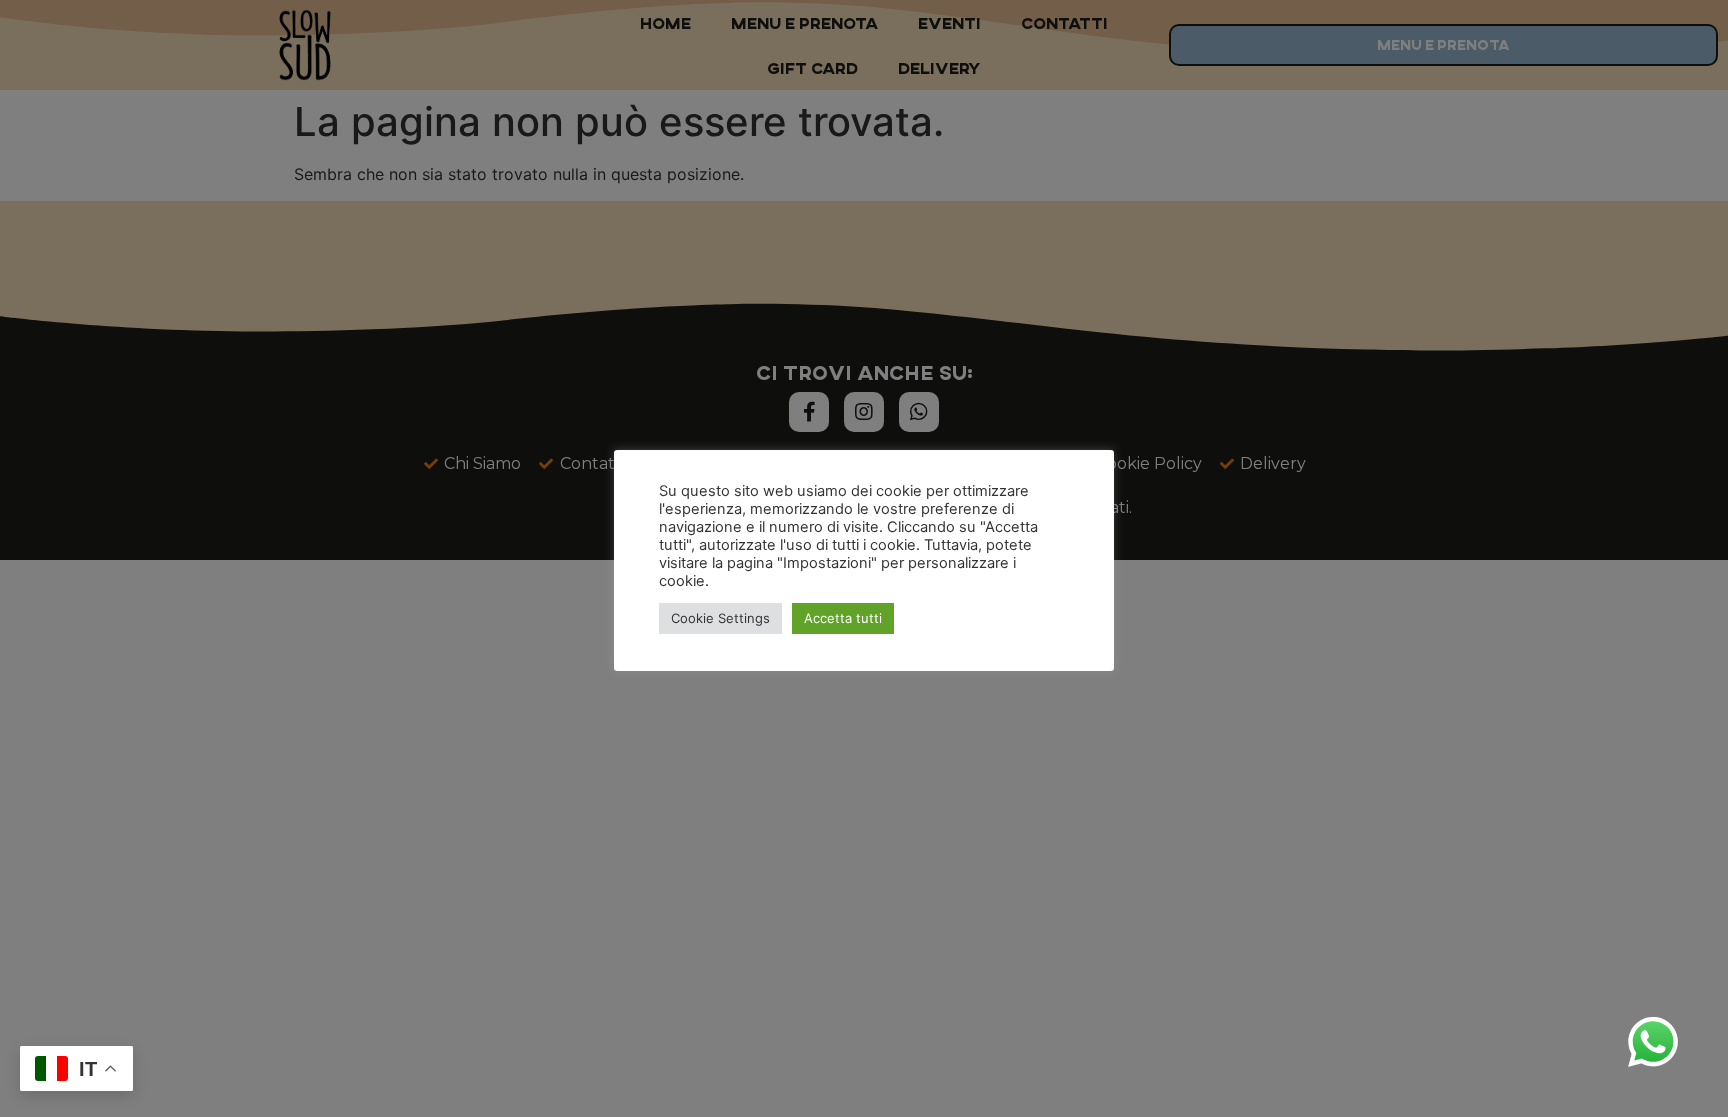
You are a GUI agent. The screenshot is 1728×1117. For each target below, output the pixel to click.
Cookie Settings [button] (720, 618)
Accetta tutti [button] (843, 618)
